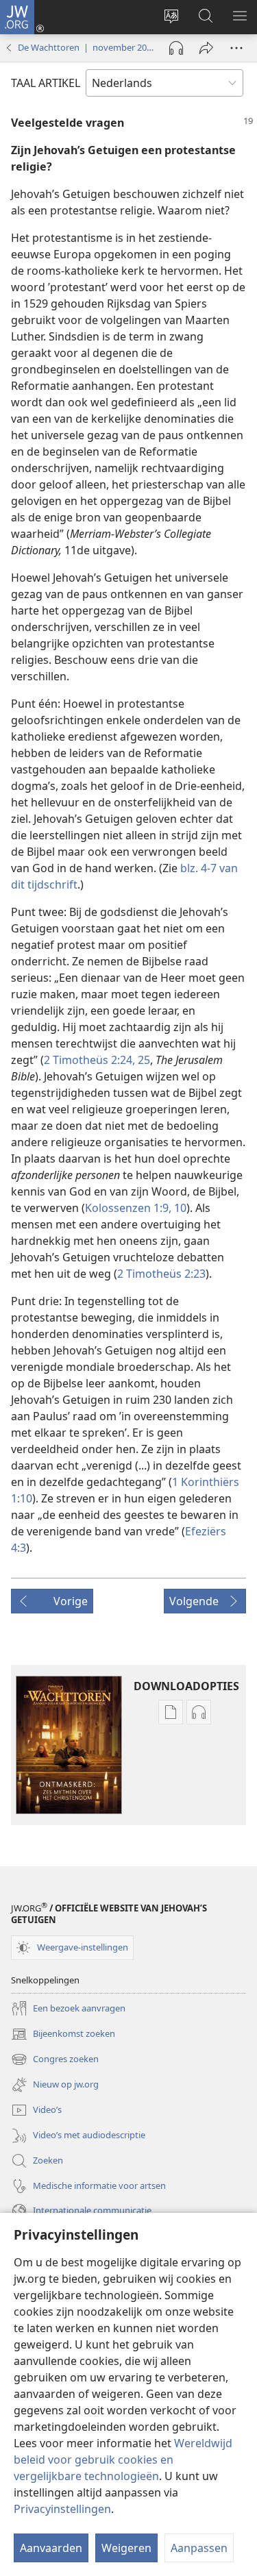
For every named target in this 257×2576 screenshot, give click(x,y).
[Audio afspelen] (176, 48)
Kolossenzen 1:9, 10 (136, 1208)
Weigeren (126, 2548)
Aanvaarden (51, 2548)
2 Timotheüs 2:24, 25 (97, 1060)
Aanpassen (199, 2548)
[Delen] (206, 48)
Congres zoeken (55, 2060)
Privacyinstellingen (62, 2509)
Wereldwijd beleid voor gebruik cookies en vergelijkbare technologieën (123, 2460)
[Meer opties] (236, 48)
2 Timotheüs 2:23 (161, 1274)
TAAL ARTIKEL (46, 83)
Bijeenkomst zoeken (63, 2035)
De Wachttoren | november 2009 (87, 47)
